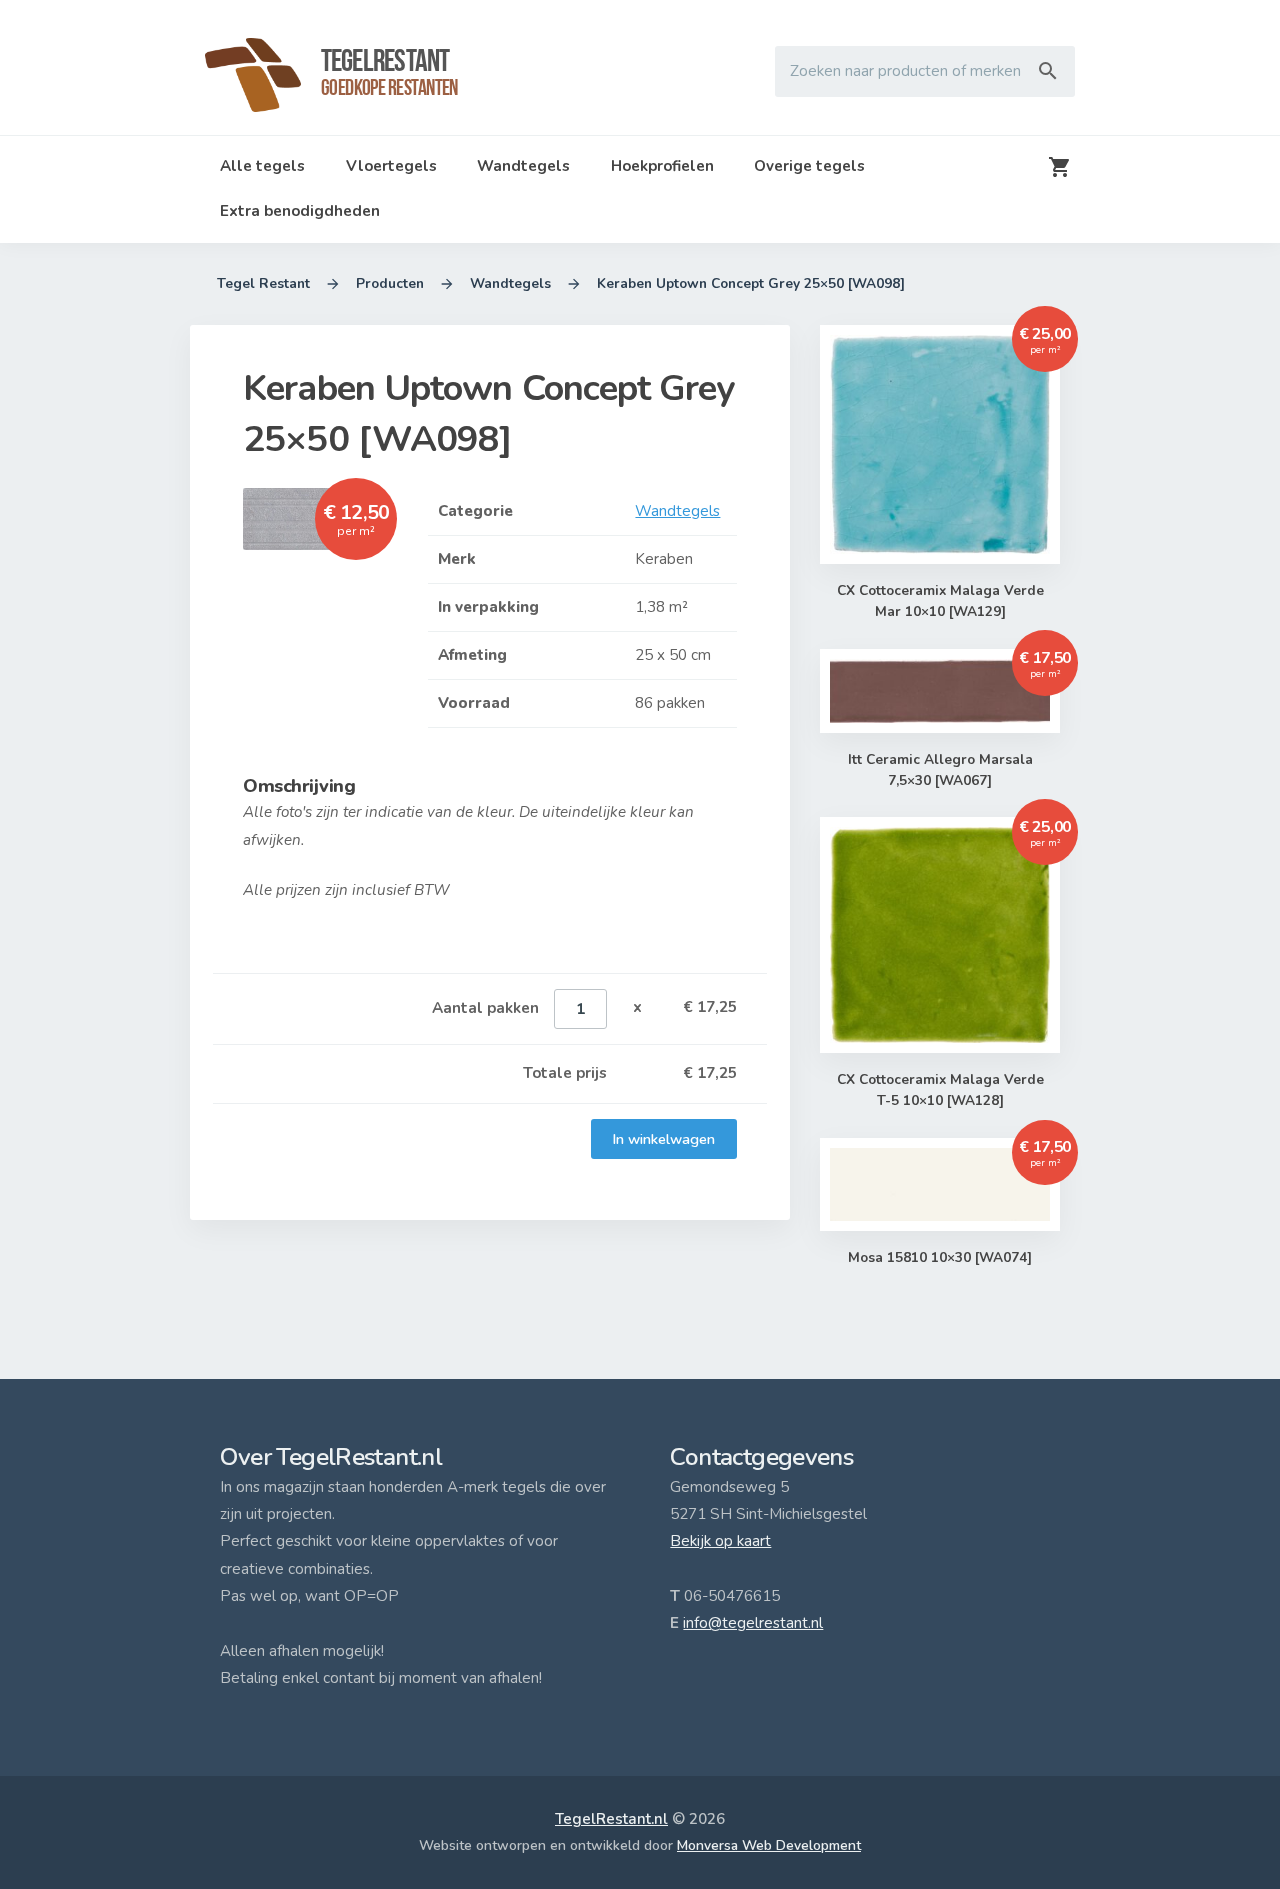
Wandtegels (523, 166)
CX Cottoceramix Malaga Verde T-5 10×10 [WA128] (940, 1090)
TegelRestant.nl (611, 1819)
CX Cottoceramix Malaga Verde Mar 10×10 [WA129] (940, 601)
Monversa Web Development (769, 1845)
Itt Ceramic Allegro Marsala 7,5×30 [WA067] (940, 770)
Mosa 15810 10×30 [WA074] (940, 1257)
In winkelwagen (663, 1139)
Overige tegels (809, 166)
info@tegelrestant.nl (753, 1623)
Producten (390, 283)
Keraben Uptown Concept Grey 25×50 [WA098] (751, 283)
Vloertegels (391, 166)
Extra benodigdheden (300, 211)
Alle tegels (262, 166)
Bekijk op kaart (720, 1541)
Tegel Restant (263, 283)
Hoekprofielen (662, 166)
